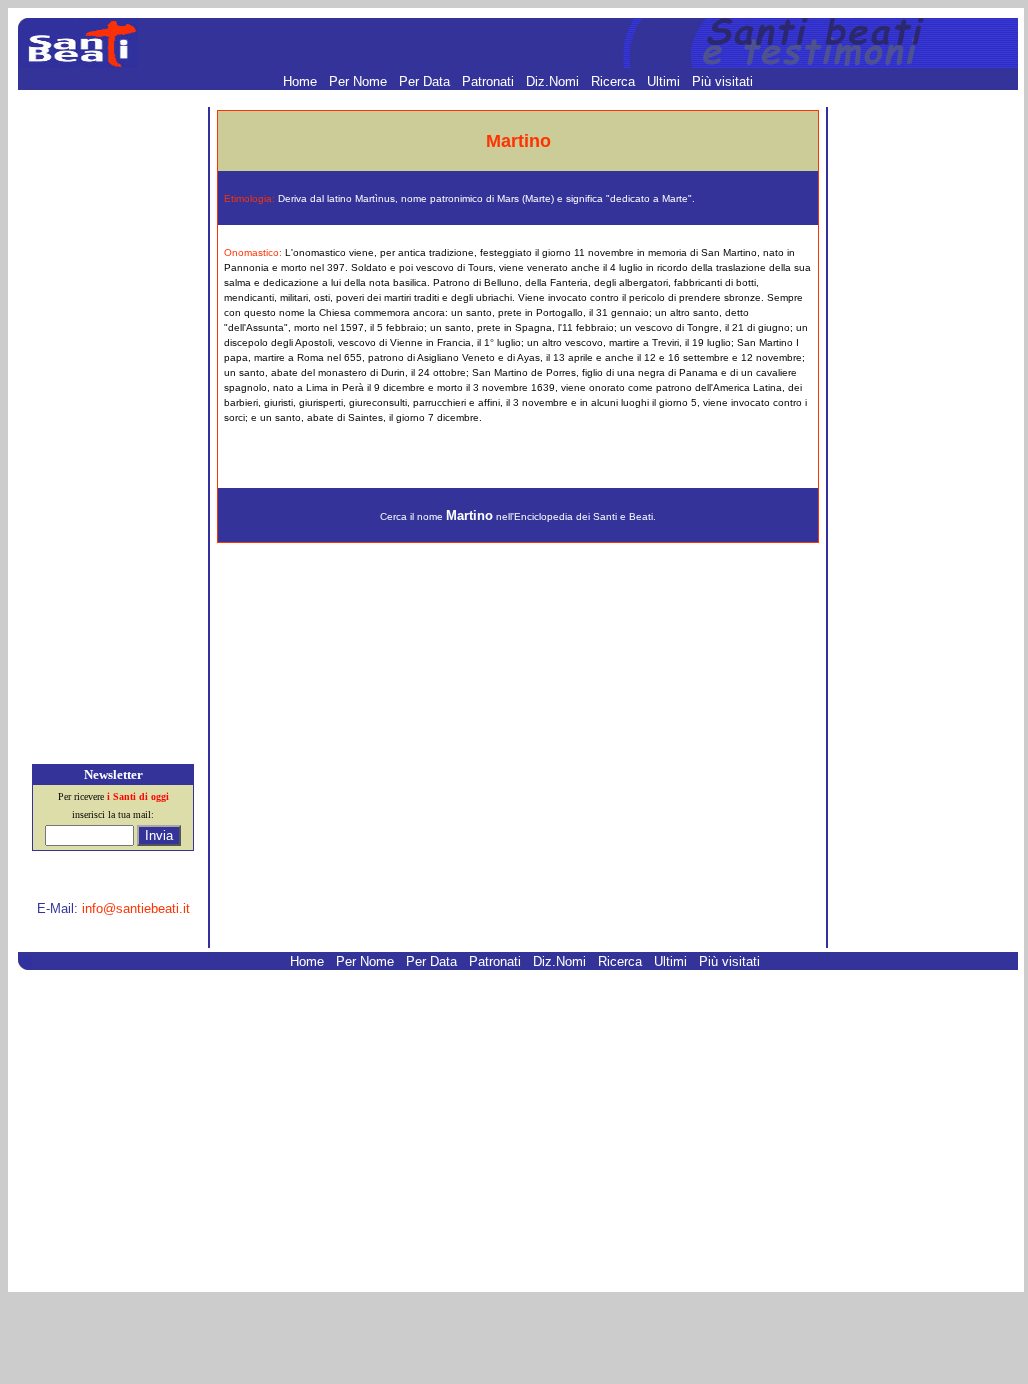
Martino (469, 515)
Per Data (426, 81)
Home (302, 81)
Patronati (490, 81)
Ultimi (665, 81)
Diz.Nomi (554, 81)
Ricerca (615, 81)
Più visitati (722, 81)
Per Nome (360, 81)
